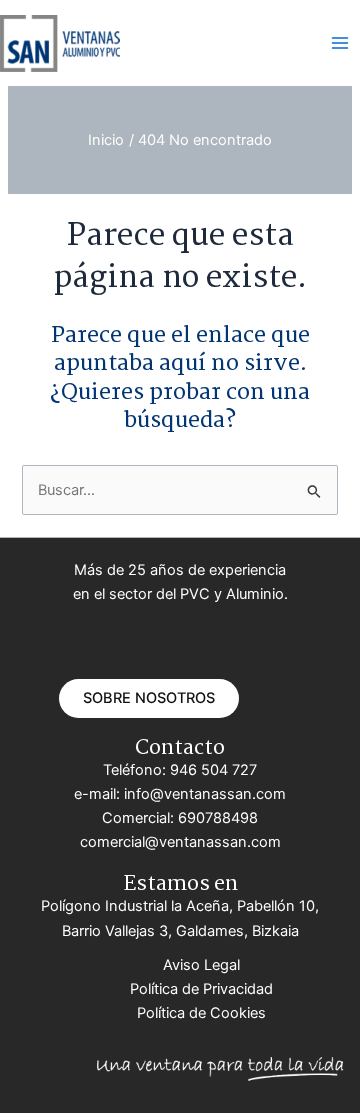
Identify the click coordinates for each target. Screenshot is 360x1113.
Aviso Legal (201, 965)
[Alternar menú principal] (340, 43)
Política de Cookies (201, 1013)
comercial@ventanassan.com (180, 842)
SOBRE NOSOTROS (149, 698)
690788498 (218, 818)
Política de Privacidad (201, 989)
